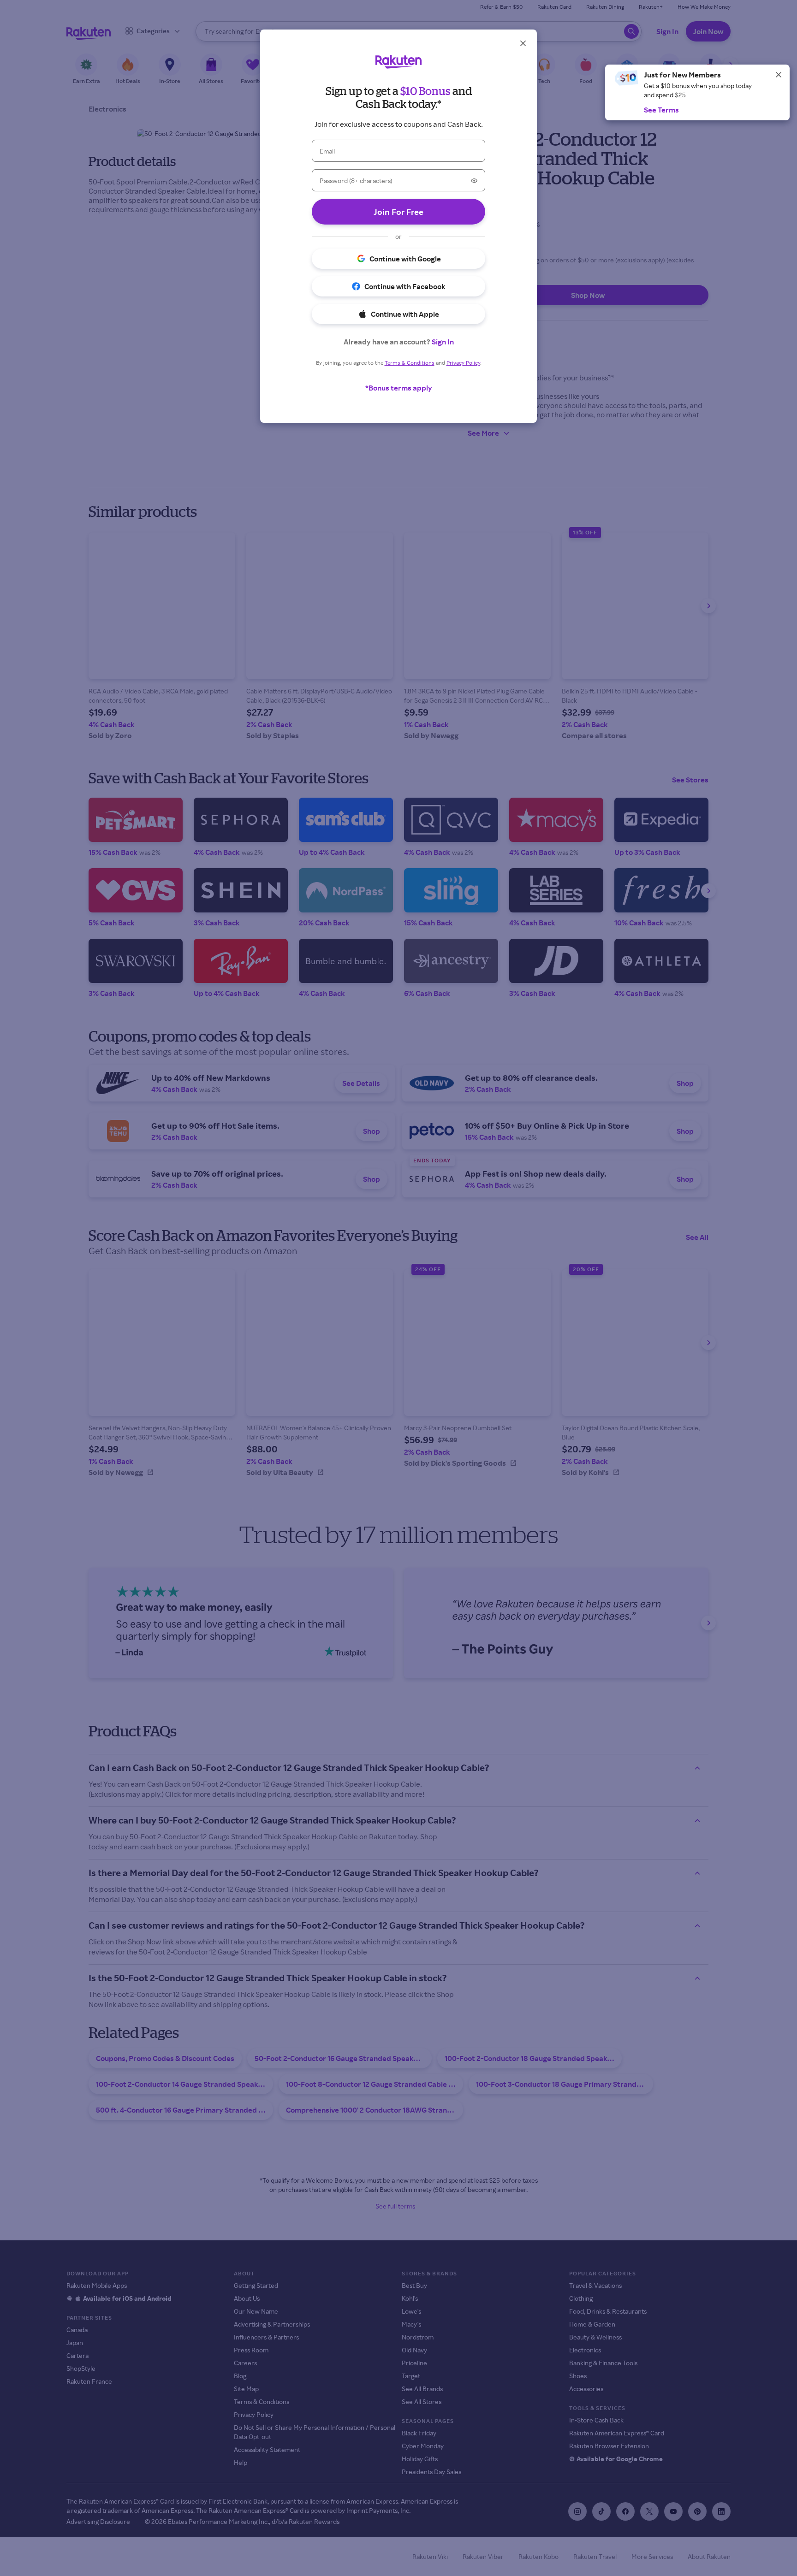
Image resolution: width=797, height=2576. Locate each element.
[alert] (697, 92)
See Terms (661, 110)
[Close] (779, 75)
